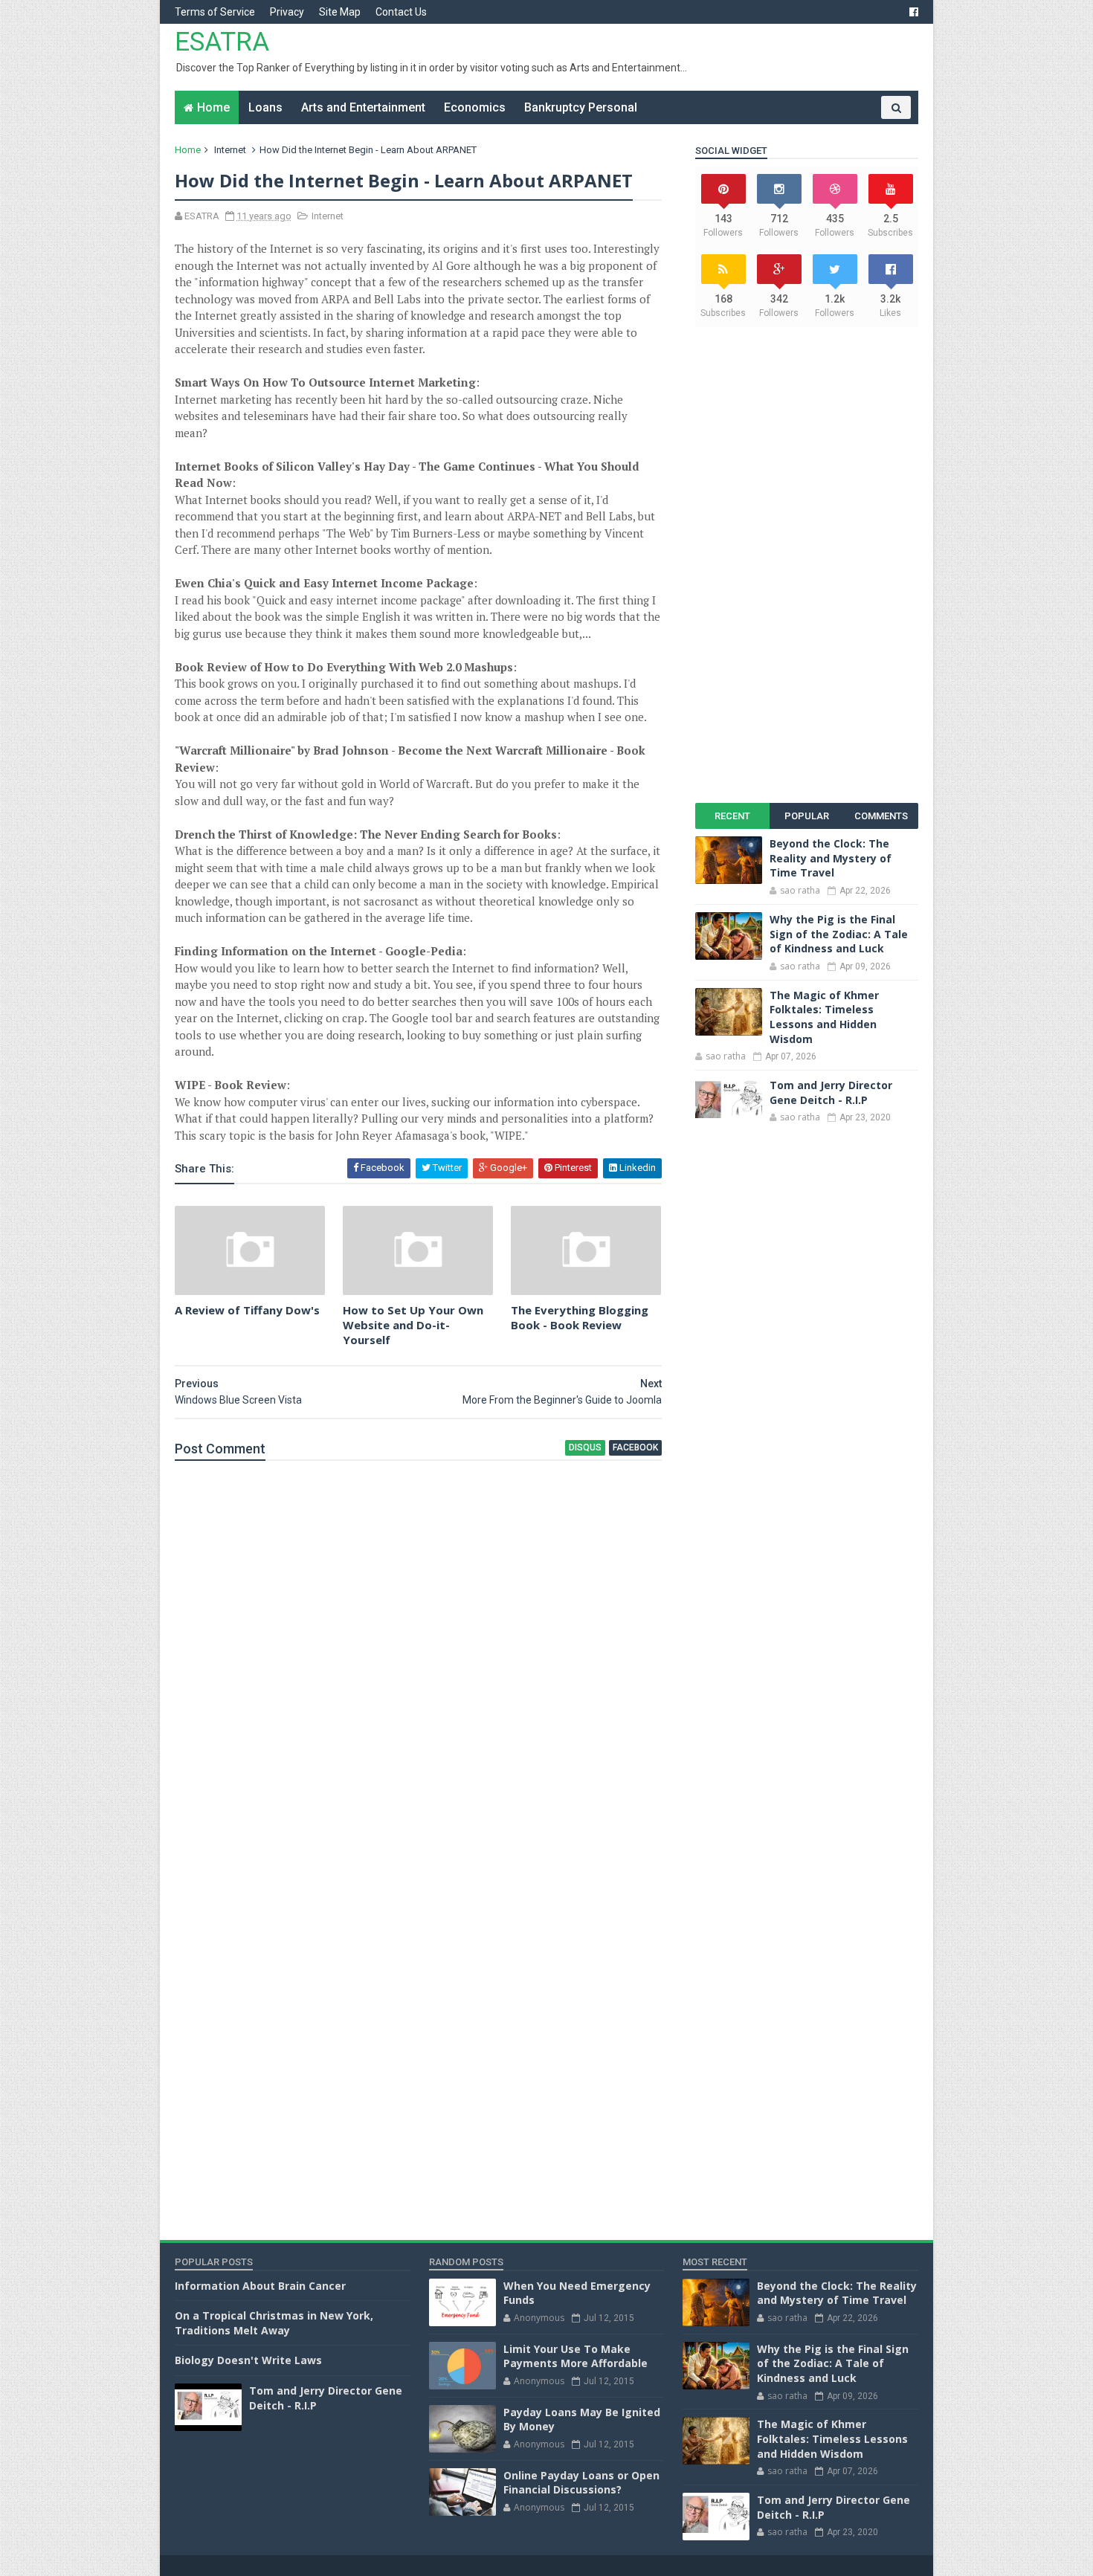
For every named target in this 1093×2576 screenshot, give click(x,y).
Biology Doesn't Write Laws (248, 2360)
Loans (265, 107)
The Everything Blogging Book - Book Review (580, 1317)
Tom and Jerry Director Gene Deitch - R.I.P (831, 1092)
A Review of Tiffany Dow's (247, 1310)
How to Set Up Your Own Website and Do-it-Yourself (413, 1325)
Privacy (287, 12)
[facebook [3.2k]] (914, 12)
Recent (732, 816)
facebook (635, 1447)
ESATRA (222, 42)
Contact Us (401, 12)
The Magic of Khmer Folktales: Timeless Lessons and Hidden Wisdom (824, 1017)
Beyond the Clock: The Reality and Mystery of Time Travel (831, 858)
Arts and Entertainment (363, 107)
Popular (807, 816)
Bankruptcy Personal (581, 107)
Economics (475, 107)
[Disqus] (418, 1662)
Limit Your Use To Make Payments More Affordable (575, 2356)
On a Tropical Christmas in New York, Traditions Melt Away (274, 2323)
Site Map (340, 12)
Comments (881, 816)
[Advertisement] (807, 565)
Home (213, 107)
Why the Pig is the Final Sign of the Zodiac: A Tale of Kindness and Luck (839, 934)
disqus (585, 1447)
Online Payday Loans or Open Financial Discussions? (581, 2483)
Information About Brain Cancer (260, 2286)
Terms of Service (215, 12)
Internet (230, 150)
